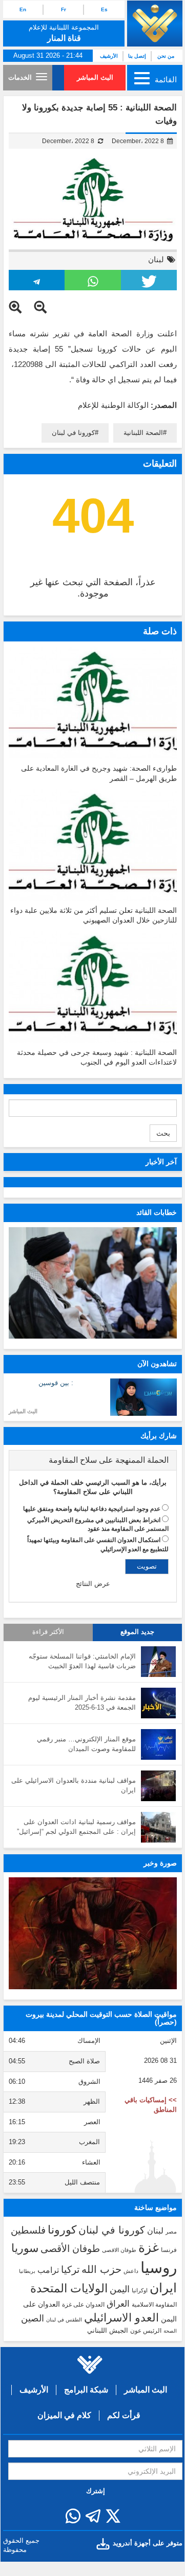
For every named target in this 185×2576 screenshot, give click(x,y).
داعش (131, 2271)
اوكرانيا (140, 2290)
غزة (149, 2247)
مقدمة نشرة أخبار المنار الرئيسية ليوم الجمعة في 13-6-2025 (82, 1703)
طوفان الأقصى (70, 2249)
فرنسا (169, 2250)
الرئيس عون (146, 2331)
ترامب (48, 2270)
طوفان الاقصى (119, 2250)
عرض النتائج (93, 1584)
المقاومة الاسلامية (154, 2305)
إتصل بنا (137, 56)
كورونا (62, 2230)
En (23, 9)
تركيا (70, 2270)
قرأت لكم (124, 2415)
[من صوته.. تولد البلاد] (93, 1933)
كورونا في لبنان (73, 433)
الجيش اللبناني (108, 2330)
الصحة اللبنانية (143, 433)
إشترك (96, 2491)
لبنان (156, 259)
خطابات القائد (157, 1212)
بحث (163, 1133)
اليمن (120, 2289)
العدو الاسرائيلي (121, 2318)
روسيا (159, 2268)
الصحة (170, 2331)
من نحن (166, 56)
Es (104, 9)
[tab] (93, 1460)
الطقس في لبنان (64, 2320)
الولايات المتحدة (69, 2288)
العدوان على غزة (83, 2305)
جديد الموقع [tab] (137, 1632)
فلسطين (28, 2230)
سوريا (25, 2248)
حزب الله (101, 2269)
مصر (171, 2232)
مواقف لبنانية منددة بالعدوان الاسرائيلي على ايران (74, 1785)
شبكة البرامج (86, 2390)
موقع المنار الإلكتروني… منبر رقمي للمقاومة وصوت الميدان (86, 1744)
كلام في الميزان (64, 2415)
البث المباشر (95, 77)
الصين (33, 2318)
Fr (64, 9)
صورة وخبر (160, 1863)
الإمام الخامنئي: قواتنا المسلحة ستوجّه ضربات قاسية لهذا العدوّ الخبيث (82, 1661)
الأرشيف (109, 56)
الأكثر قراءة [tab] (48, 1632)
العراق (118, 2304)
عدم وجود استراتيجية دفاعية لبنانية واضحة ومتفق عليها (92, 1509)
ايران (163, 2288)
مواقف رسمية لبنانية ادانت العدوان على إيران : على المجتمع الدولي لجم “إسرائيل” (76, 1827)
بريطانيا (27, 2271)
